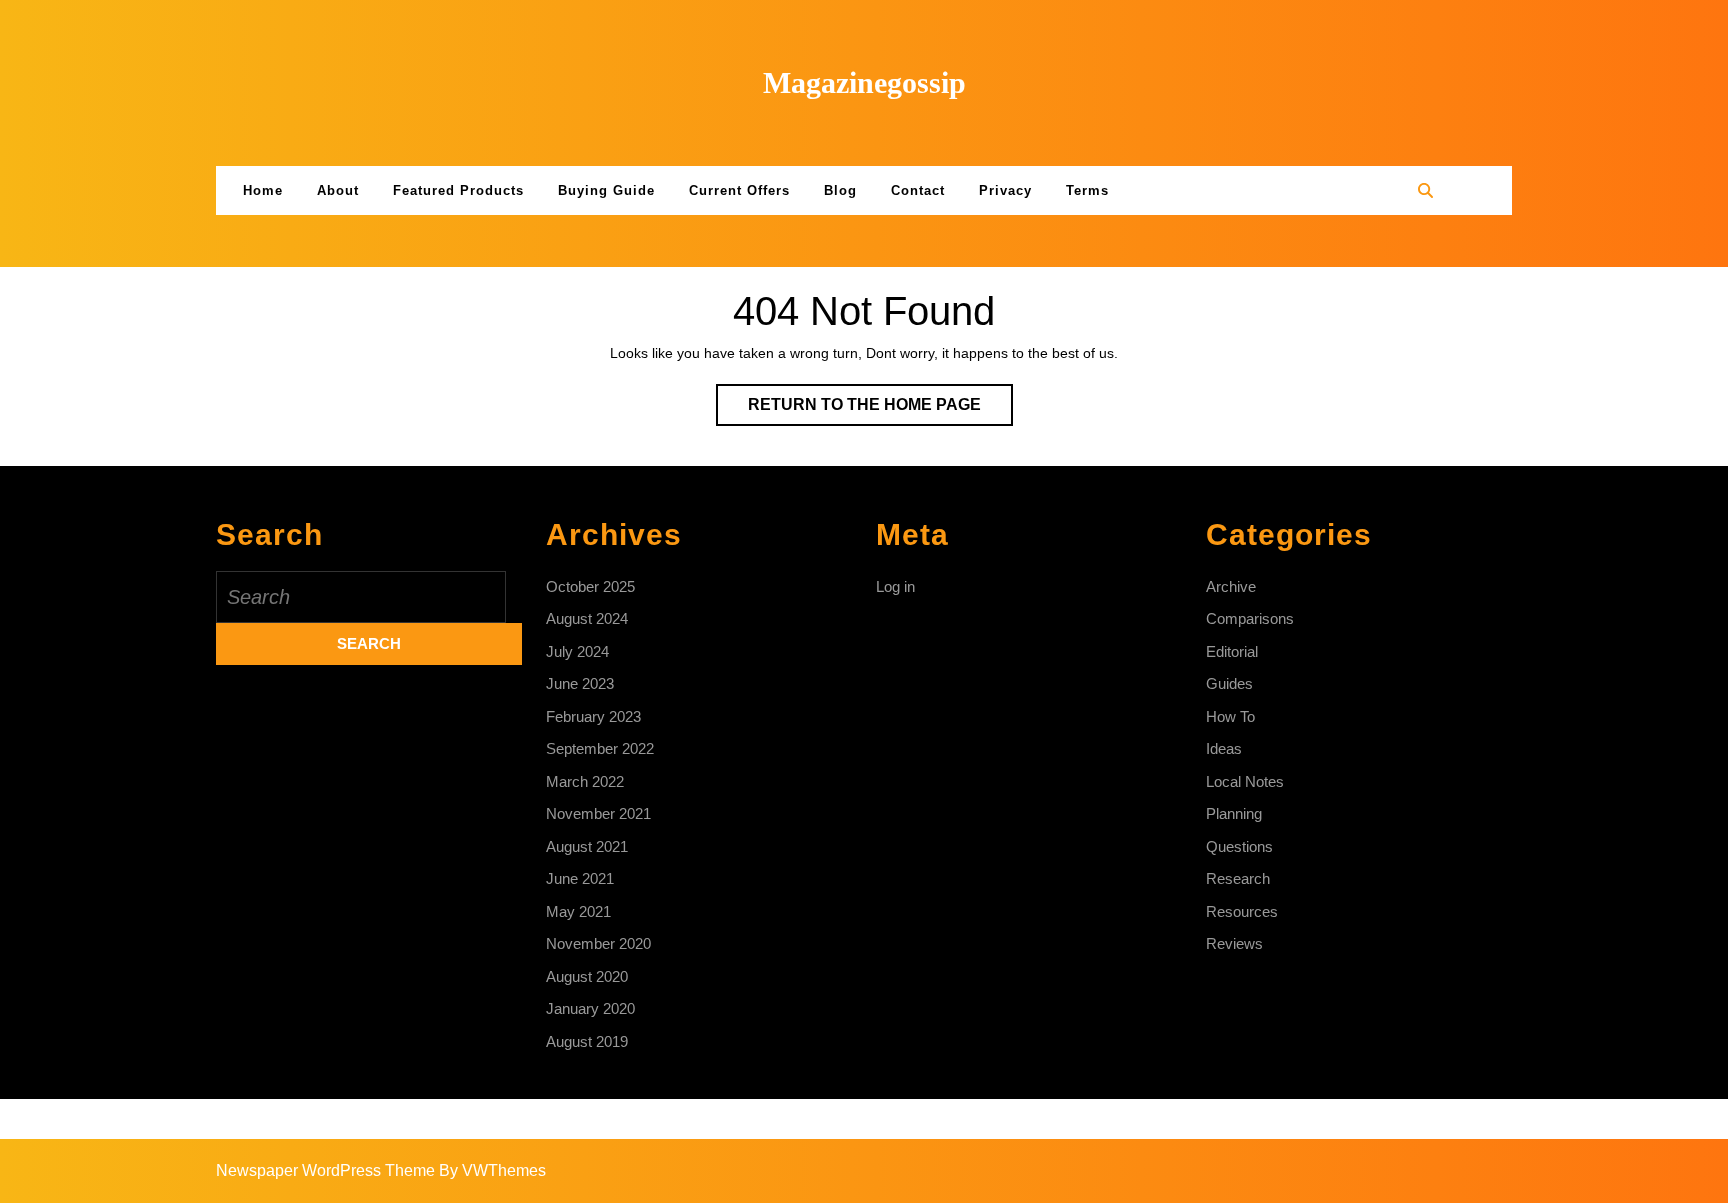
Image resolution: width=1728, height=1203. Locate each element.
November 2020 (598, 943)
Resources (1242, 911)
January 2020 (590, 1008)
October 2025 (590, 586)
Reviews (1234, 943)
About (338, 190)
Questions (1239, 846)
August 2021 (587, 846)
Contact (918, 190)
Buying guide (606, 190)
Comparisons (1250, 618)
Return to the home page (880, 410)
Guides (1229, 683)
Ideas (1224, 748)
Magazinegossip (864, 82)
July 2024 (577, 651)
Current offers (739, 190)
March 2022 (585, 781)
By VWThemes (492, 1170)
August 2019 (587, 1041)
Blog (840, 190)
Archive (1231, 586)
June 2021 (580, 878)
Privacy (1005, 190)
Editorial (1232, 651)
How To (1230, 716)
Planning (1234, 813)
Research (1238, 878)
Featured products (458, 190)
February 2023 (593, 716)
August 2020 (587, 976)
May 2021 (578, 911)
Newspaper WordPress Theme (325, 1170)
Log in (895, 586)
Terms (1087, 190)
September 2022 (600, 748)
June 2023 (580, 683)
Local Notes (1245, 781)
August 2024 (587, 618)
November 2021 (598, 813)
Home (263, 190)
